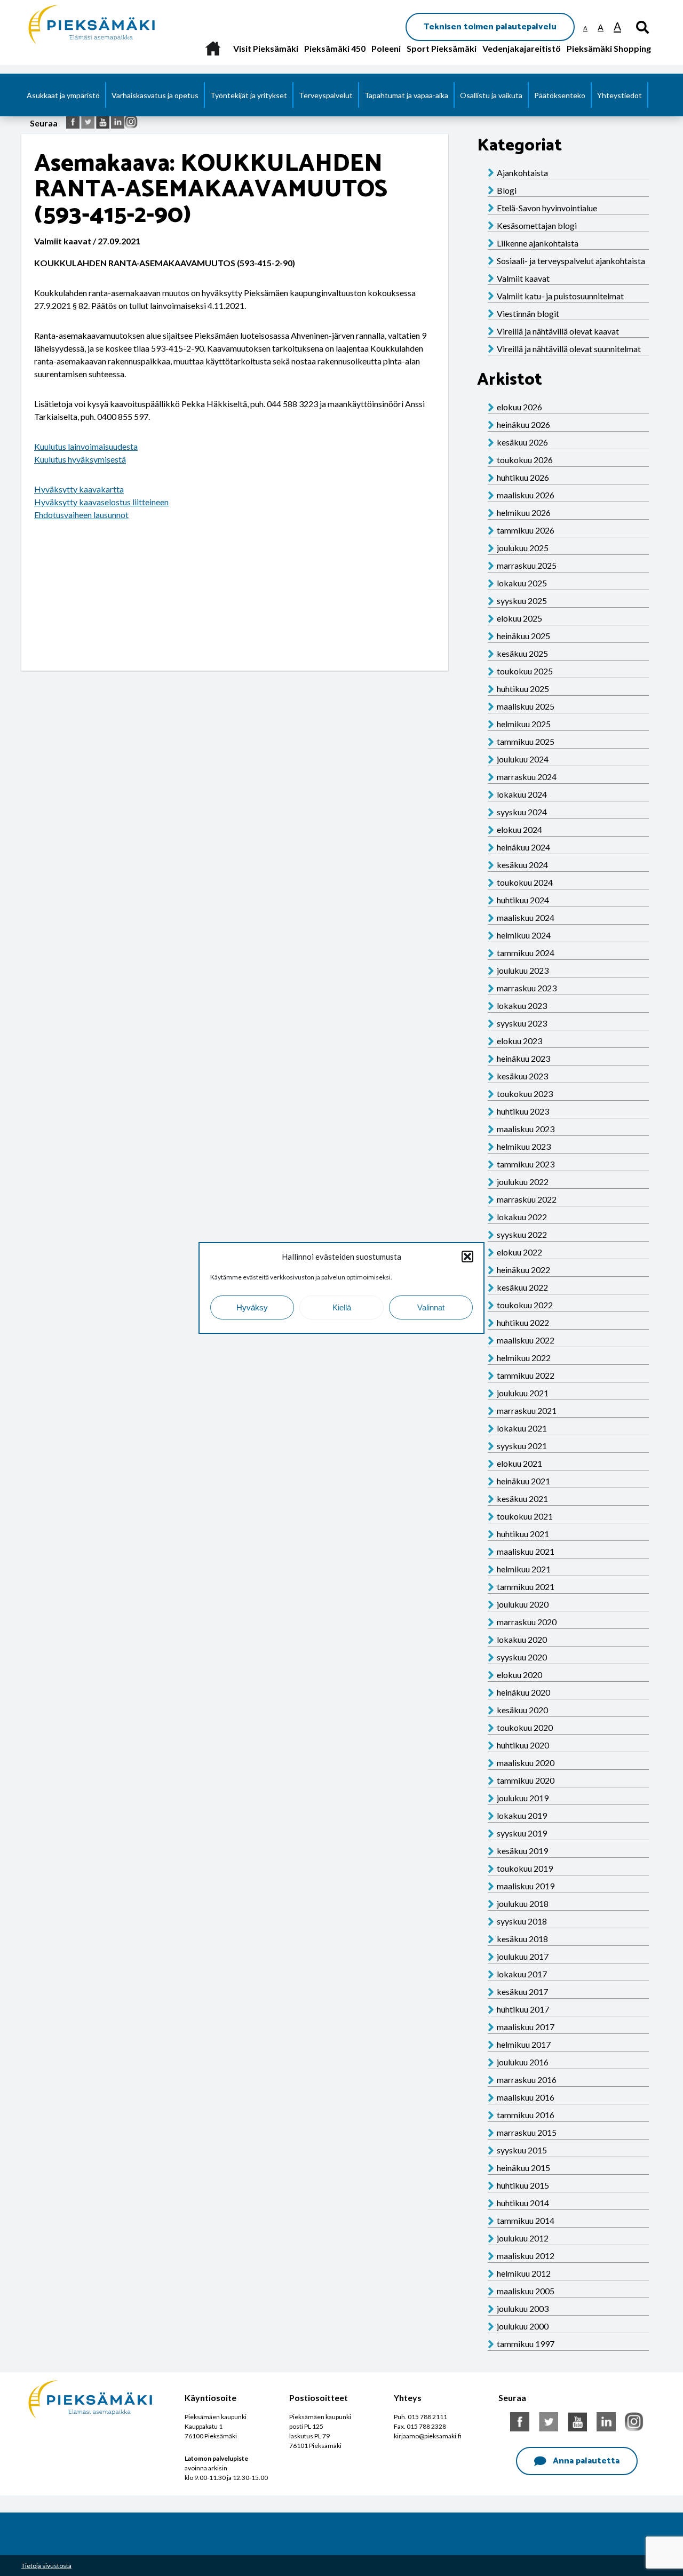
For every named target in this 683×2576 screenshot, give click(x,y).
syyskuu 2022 (522, 1234)
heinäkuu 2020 (523, 1692)
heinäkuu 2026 (523, 424)
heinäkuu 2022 (523, 1270)
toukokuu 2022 (525, 1305)
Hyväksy (252, 1307)
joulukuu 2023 (523, 970)
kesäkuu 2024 (522, 865)
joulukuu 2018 (523, 1903)
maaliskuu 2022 (526, 1340)
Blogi (507, 190)
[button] (467, 1257)
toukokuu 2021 (525, 1516)
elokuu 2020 (519, 1675)
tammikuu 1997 (526, 2344)
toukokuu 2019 (525, 1868)
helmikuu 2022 (524, 1358)
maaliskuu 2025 (526, 706)
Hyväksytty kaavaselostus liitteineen (101, 502)
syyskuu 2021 (522, 1446)
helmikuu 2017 (524, 2044)
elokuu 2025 (519, 618)
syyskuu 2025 (522, 601)
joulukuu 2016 (523, 2062)
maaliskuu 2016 (526, 2097)
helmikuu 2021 (524, 1569)
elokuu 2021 (519, 1463)
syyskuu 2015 (522, 2150)
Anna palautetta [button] (586, 2461)
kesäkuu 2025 (522, 653)
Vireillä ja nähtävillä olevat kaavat (558, 331)
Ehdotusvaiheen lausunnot (81, 515)
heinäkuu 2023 (523, 1058)
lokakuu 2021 (522, 1428)
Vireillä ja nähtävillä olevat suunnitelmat (569, 349)
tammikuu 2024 (526, 953)
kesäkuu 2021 (522, 1498)
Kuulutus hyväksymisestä (80, 459)
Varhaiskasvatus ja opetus (155, 95)
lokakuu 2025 (522, 583)
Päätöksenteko (560, 95)
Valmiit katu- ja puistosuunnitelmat (560, 296)
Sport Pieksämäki (442, 48)
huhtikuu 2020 (523, 1745)
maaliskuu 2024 (526, 917)
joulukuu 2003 (523, 2308)
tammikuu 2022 (526, 1375)
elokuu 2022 (519, 1252)
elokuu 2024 (519, 829)
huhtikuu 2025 (523, 689)
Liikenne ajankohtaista (538, 243)
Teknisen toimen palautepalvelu (490, 27)
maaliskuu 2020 (526, 1763)
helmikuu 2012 (524, 2273)
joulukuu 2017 (523, 1956)
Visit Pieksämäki (266, 48)
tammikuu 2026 (526, 530)
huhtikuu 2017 (523, 2009)
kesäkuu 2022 (522, 1287)
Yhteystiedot (620, 95)
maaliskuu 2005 (526, 2291)
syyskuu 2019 (522, 1833)
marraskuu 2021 (527, 1410)
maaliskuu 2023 (526, 1129)
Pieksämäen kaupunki (67, 5)
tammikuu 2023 (526, 1164)
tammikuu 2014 (526, 2220)
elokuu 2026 (519, 407)
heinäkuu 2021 (523, 1481)
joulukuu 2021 (523, 1393)
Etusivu (213, 48)
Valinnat (431, 1307)
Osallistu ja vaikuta (491, 95)
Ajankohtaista (522, 173)
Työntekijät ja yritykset (249, 95)
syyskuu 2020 (522, 1657)
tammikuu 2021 (526, 1587)
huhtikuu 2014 (523, 2203)
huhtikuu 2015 (523, 2185)
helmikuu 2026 (524, 512)
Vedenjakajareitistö (522, 48)
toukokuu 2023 (525, 1094)
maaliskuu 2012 (526, 2256)
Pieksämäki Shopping (609, 48)
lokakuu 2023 (522, 1005)
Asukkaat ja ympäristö (63, 95)
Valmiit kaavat (523, 278)
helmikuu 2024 (524, 935)
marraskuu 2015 (527, 2132)
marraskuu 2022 (527, 1199)
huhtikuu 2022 (523, 1322)
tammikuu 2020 (526, 1780)
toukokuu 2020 (525, 1727)
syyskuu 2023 (522, 1023)
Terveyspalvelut (326, 95)
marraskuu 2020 (527, 1622)
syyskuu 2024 (522, 812)
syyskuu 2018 (522, 1921)
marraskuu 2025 (527, 565)
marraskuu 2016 (527, 2080)
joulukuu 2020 (523, 1604)
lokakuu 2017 (522, 1974)
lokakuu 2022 (522, 1217)
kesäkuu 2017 (522, 1991)
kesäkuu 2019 (522, 1851)
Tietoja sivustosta (46, 2566)
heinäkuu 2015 (523, 2168)
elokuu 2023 (519, 1041)
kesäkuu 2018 (522, 1939)
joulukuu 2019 (523, 1798)
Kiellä (342, 1307)
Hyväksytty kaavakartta (79, 489)
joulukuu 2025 (523, 548)
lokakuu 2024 (522, 794)
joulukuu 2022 (523, 1182)
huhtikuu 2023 (523, 1111)
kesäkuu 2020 (522, 1710)
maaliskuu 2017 (526, 2027)
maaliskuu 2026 (526, 495)
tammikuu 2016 (526, 2115)
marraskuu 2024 (527, 777)
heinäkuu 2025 (523, 636)
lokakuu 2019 (522, 1815)
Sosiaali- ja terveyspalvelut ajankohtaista (571, 261)
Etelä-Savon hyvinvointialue (547, 208)
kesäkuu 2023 (522, 1076)
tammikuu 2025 (526, 741)
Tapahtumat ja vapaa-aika (406, 95)
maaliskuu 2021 (526, 1551)
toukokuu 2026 (525, 460)
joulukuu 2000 (523, 2326)
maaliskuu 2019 (526, 1886)
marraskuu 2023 (527, 988)
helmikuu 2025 (524, 724)
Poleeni (386, 48)
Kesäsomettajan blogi (537, 225)
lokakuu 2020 (522, 1639)
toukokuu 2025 (525, 671)
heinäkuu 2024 (523, 847)
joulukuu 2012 (523, 2238)
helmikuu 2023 (524, 1146)
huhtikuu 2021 (523, 1534)
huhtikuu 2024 (523, 900)
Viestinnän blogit (528, 313)
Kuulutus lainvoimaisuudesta (86, 446)
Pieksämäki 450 (335, 48)
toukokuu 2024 (525, 882)
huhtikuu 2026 (523, 477)
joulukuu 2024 (523, 759)
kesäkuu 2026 (522, 442)
